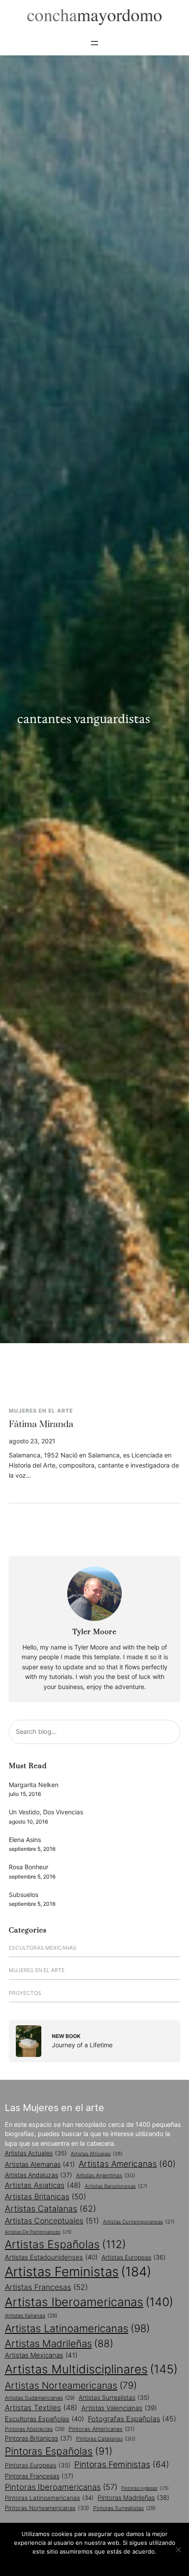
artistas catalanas (51, 2209)
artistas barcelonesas (116, 2186)
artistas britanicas (45, 2196)
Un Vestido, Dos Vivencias (46, 1812)
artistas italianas (31, 2316)
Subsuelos (24, 1895)
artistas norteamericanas (71, 2385)
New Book (66, 2036)
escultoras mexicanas (43, 1948)
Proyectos (25, 1993)
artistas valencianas (119, 2408)
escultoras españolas (44, 2419)
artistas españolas (65, 2244)
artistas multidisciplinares (91, 2369)
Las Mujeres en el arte (55, 2107)
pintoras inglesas (145, 2488)
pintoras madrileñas (133, 2498)
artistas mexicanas (41, 2355)
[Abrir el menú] (94, 43)
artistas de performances (38, 2232)
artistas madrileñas (59, 2343)
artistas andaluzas (38, 2175)
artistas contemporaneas (139, 2222)
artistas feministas (78, 2272)
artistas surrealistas (114, 2398)
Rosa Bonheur (29, 1867)
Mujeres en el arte (41, 1411)
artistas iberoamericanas (89, 2302)
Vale (94, 2563)
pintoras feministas (122, 2464)
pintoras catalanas (106, 2439)
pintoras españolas (59, 2451)
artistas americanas (127, 2164)
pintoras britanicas (38, 2438)
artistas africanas (97, 2154)
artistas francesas (46, 2287)
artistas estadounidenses (51, 2257)
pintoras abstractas (35, 2429)
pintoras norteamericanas (47, 2508)
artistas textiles (41, 2408)
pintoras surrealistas (124, 2508)
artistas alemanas (40, 2164)
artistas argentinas (105, 2175)
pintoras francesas (39, 2476)
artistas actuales (36, 2153)
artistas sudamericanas (40, 2398)
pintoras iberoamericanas (61, 2487)
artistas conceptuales (52, 2221)
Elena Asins (25, 1840)
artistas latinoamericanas (77, 2328)
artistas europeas (134, 2257)
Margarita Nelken (34, 1785)
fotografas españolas (132, 2419)
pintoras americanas (102, 2429)
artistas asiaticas (43, 2185)
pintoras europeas (38, 2465)
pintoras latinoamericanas (49, 2498)
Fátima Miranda (41, 1425)
